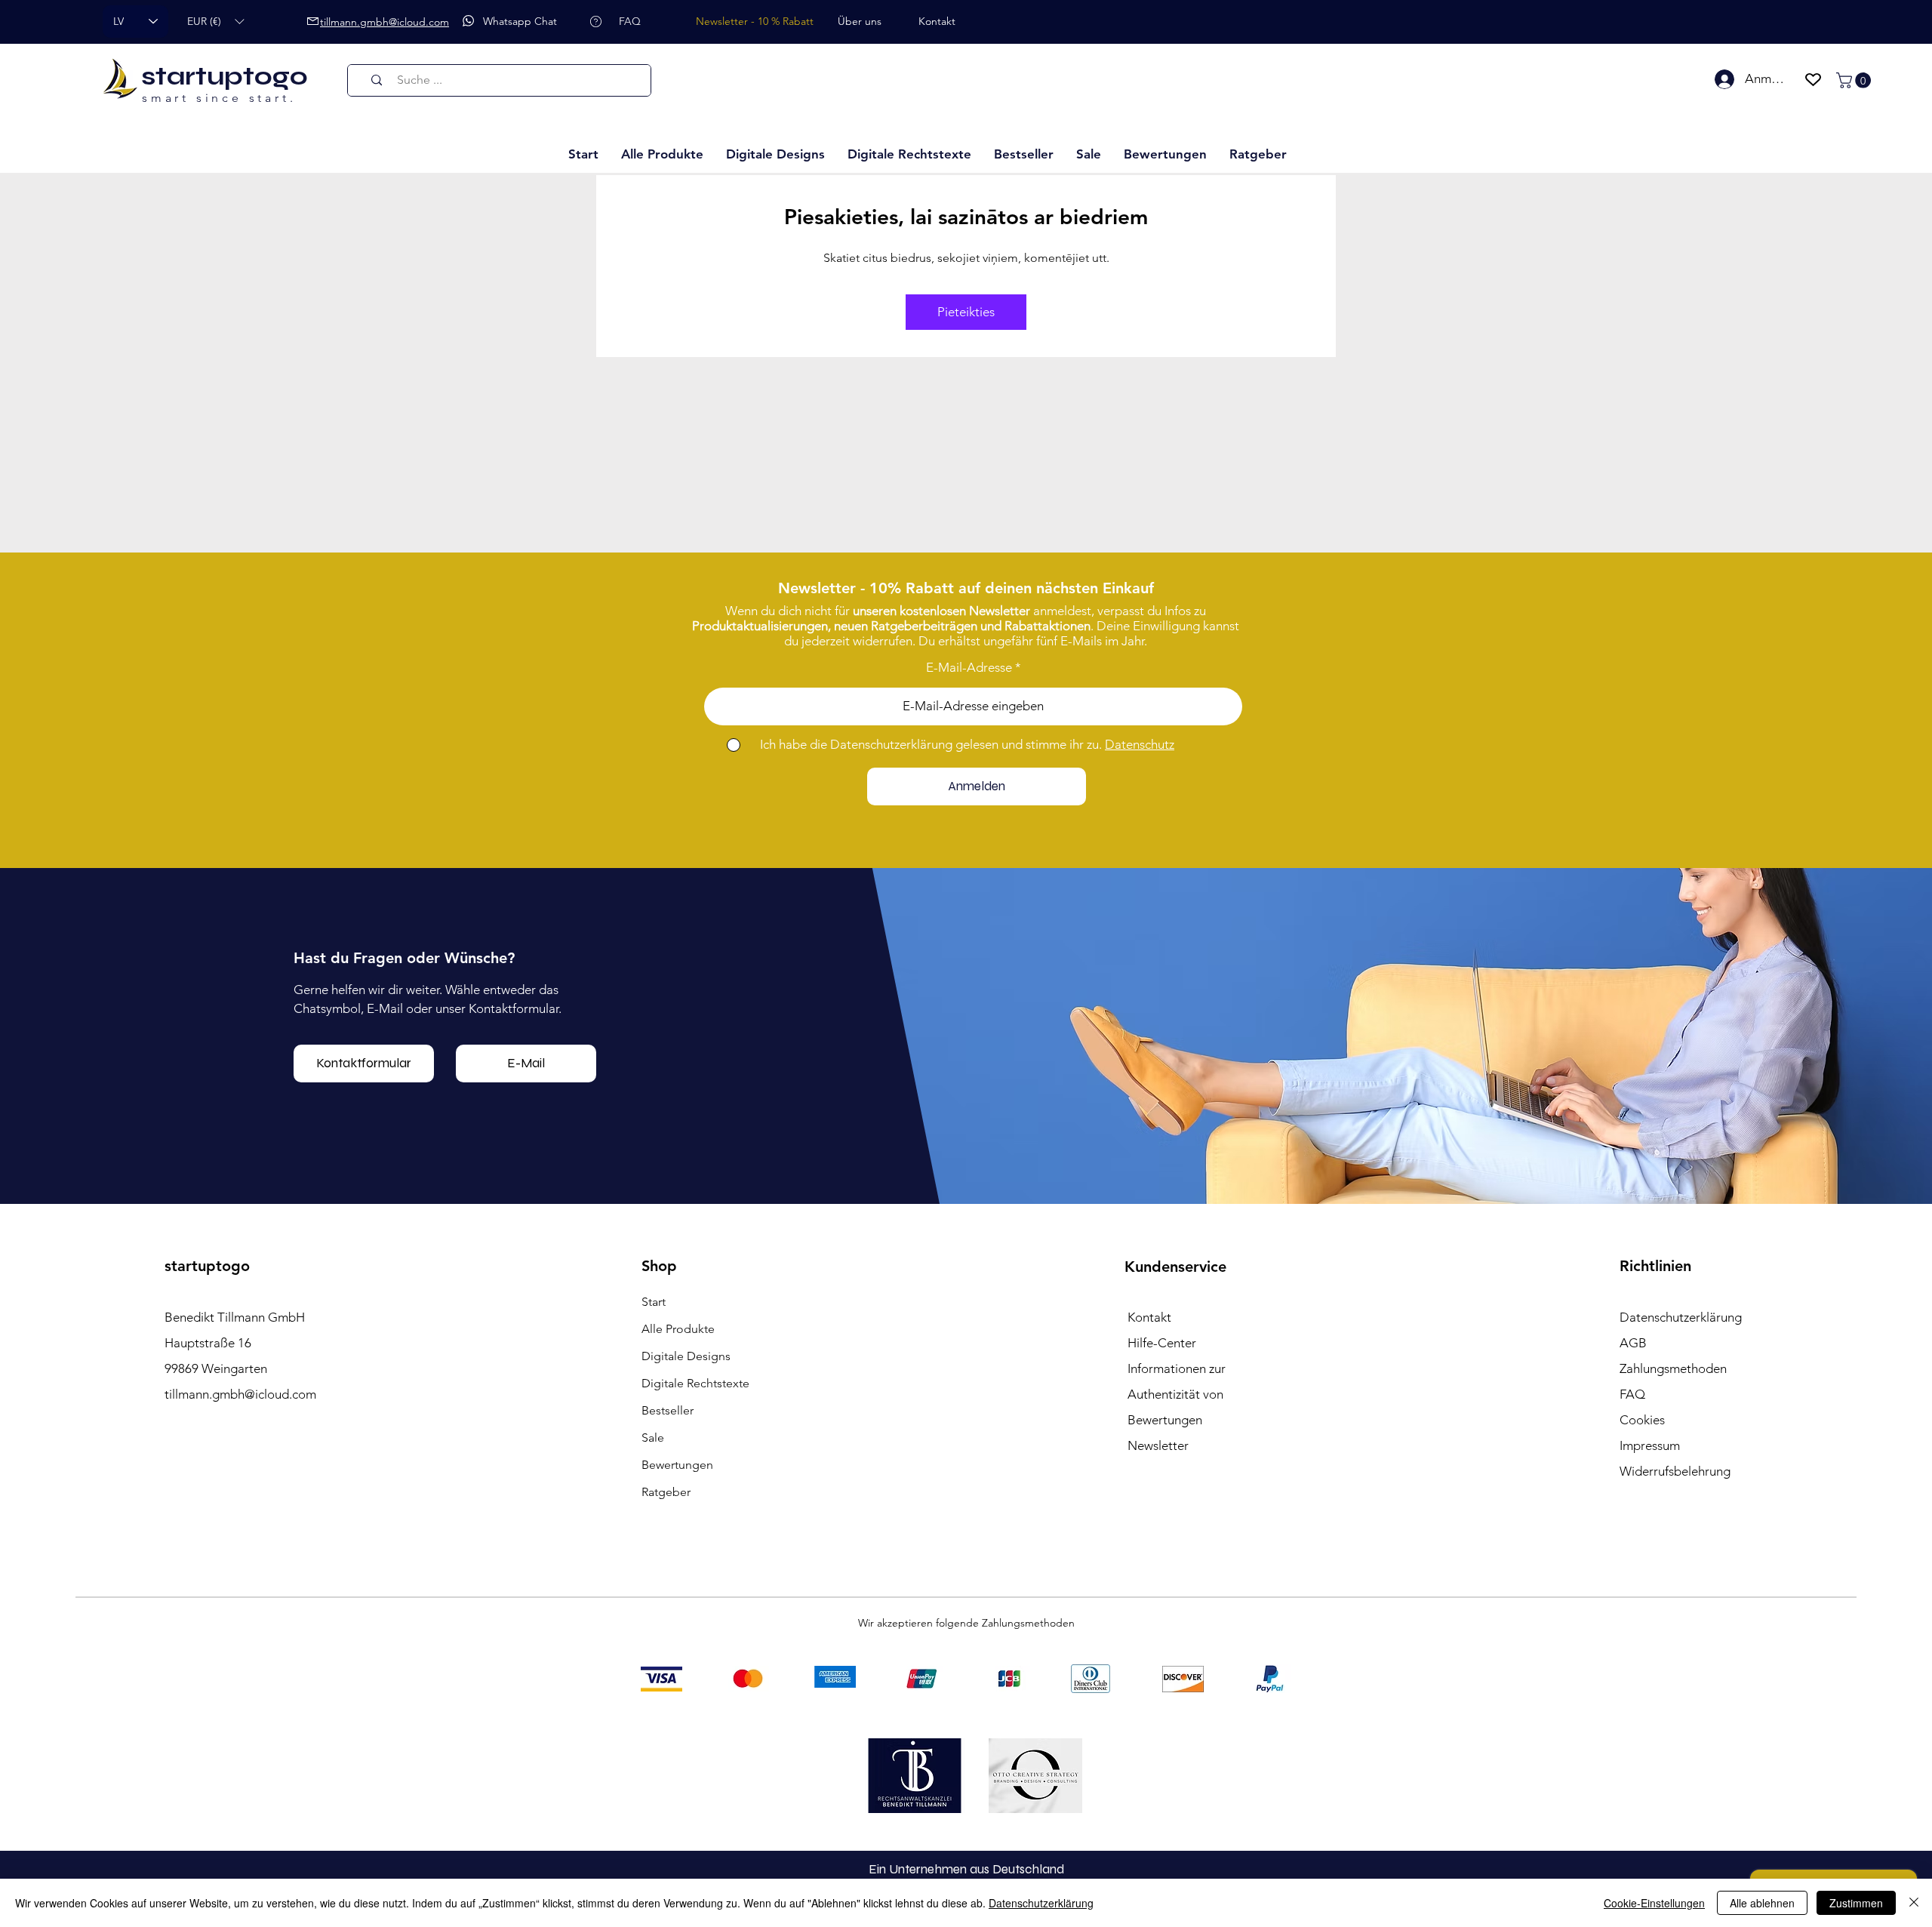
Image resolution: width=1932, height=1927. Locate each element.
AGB (1633, 1343)
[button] (215, 22)
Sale (653, 1438)
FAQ (1632, 1394)
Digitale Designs (686, 1356)
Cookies (1642, 1420)
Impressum (1650, 1445)
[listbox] (215, 22)
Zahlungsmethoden (1673, 1368)
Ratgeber (666, 1492)
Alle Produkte (678, 1329)
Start (654, 1302)
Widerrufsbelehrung (1675, 1471)
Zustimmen (1856, 1903)
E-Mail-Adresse (969, 668)
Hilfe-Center (1162, 1343)
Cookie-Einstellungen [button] (1654, 1903)
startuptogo (225, 76)
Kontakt (1149, 1317)
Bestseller (668, 1410)
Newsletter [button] (1158, 1445)
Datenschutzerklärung (1041, 1903)
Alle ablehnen (1762, 1903)
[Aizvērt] (1914, 1903)
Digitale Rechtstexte (695, 1383)
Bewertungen (677, 1465)
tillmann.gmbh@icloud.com (240, 1394)
